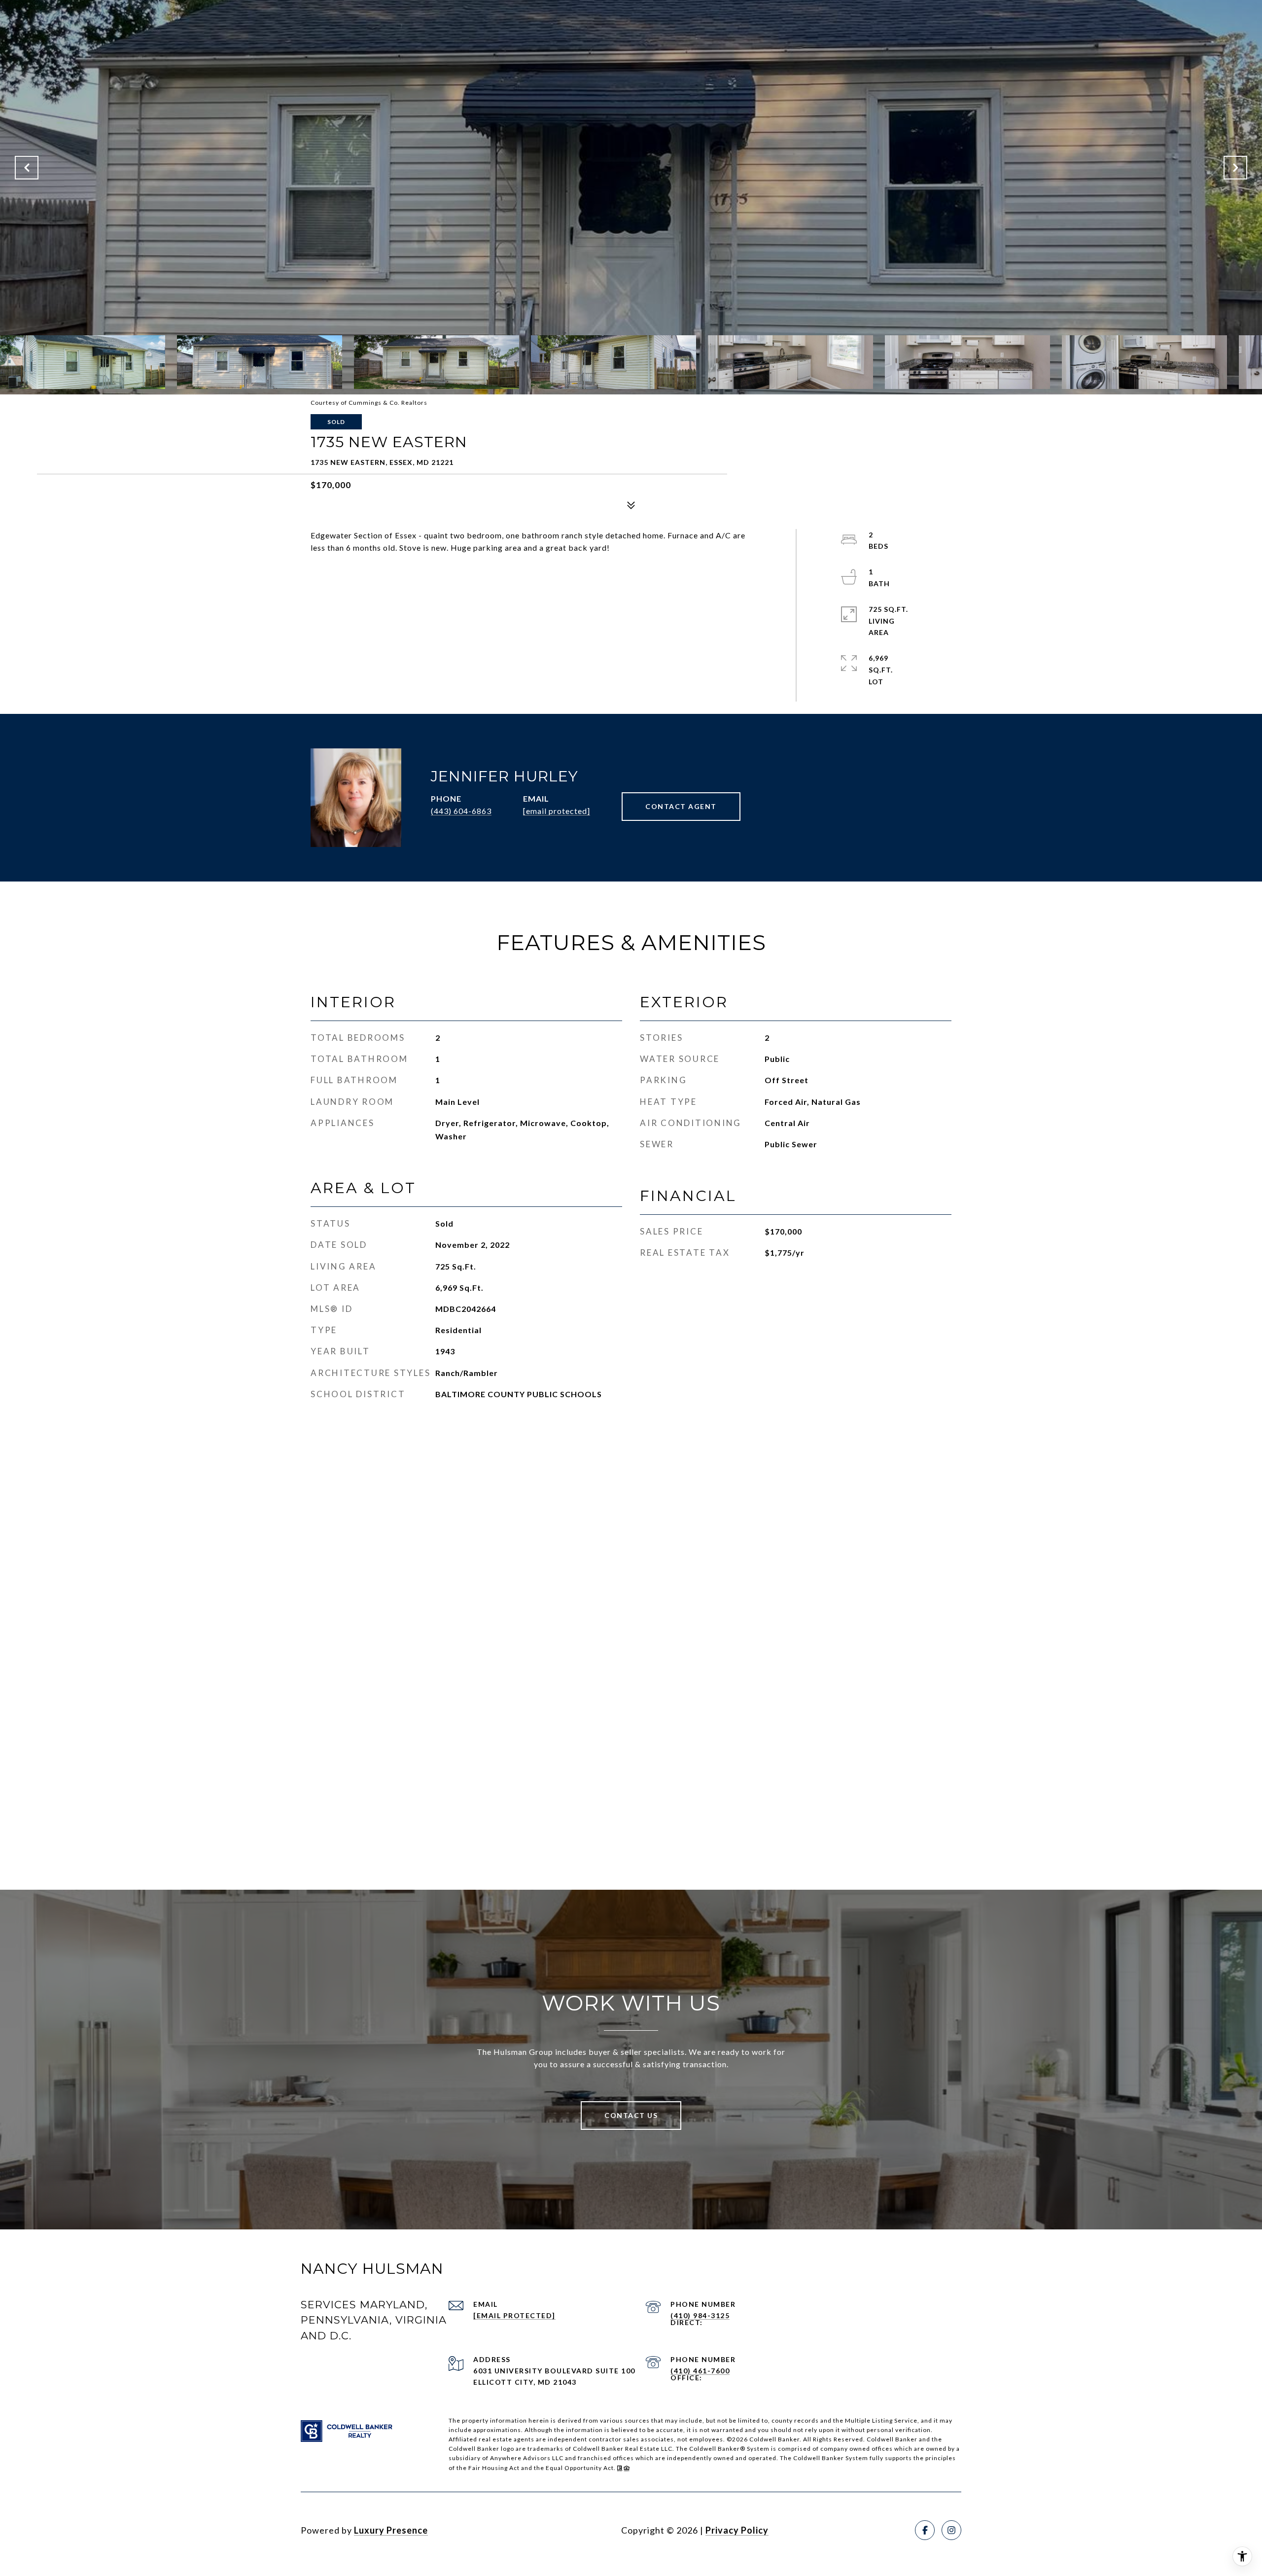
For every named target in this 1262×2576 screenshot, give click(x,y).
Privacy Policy (737, 2530)
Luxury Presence (391, 2530)
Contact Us (631, 2115)
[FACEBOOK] (925, 2530)
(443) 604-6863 (461, 811)
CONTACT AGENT (681, 806)
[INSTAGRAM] (951, 2530)
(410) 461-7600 (700, 2371)
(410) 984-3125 (700, 2315)
